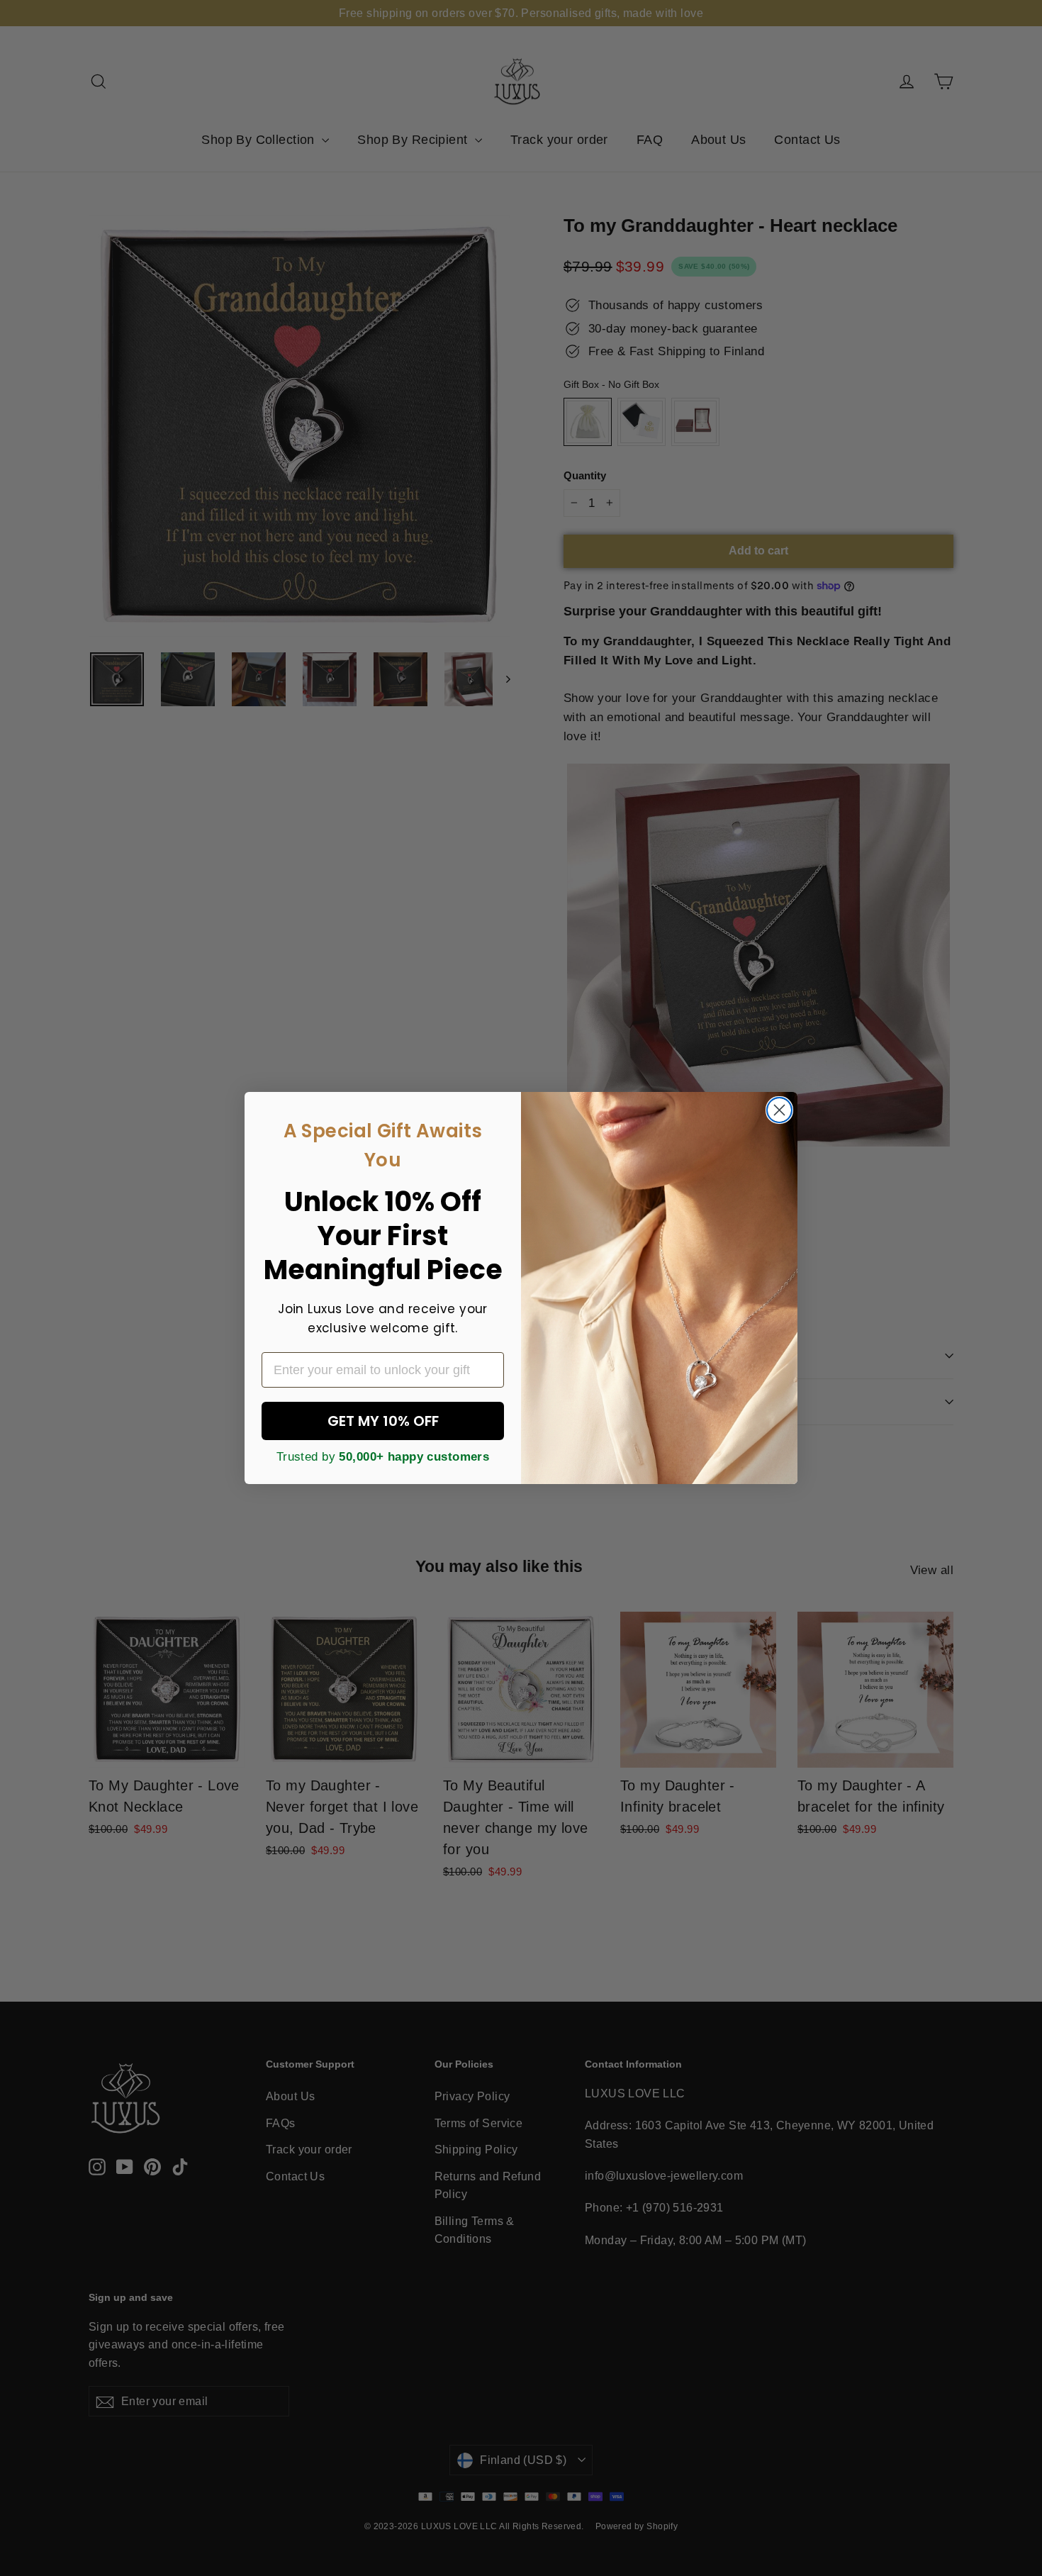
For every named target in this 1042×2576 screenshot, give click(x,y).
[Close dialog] (779, 1110)
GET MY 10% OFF (383, 1421)
